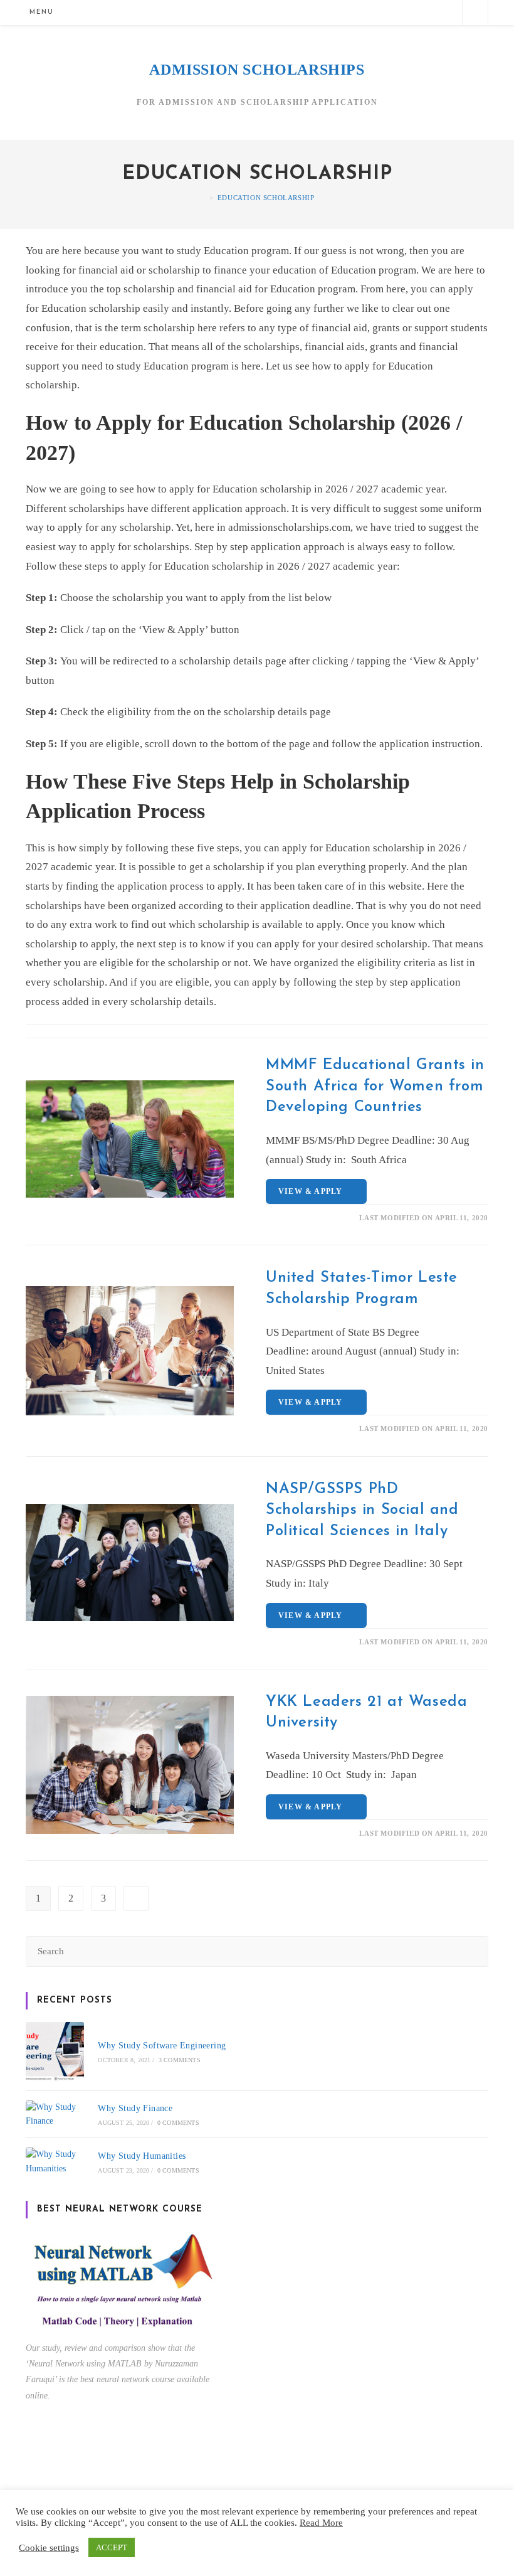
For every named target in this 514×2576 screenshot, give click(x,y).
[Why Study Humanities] (55, 2162)
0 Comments (178, 2123)
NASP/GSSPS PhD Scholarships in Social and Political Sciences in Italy (362, 1510)
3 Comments (180, 2060)
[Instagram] (404, 12)
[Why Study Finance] (55, 2115)
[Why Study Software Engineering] (55, 2051)
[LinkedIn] (425, 12)
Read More (321, 2523)
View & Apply (313, 1191)
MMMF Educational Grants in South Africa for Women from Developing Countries (375, 1086)
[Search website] (475, 14)
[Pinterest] (383, 12)
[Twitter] (342, 12)
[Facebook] (363, 12)
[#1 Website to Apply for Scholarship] (203, 198)
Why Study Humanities (142, 2156)
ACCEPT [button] (112, 2547)
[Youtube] (445, 12)
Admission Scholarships (257, 70)
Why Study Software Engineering (162, 2046)
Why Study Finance (135, 2108)
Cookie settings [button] (49, 2548)
